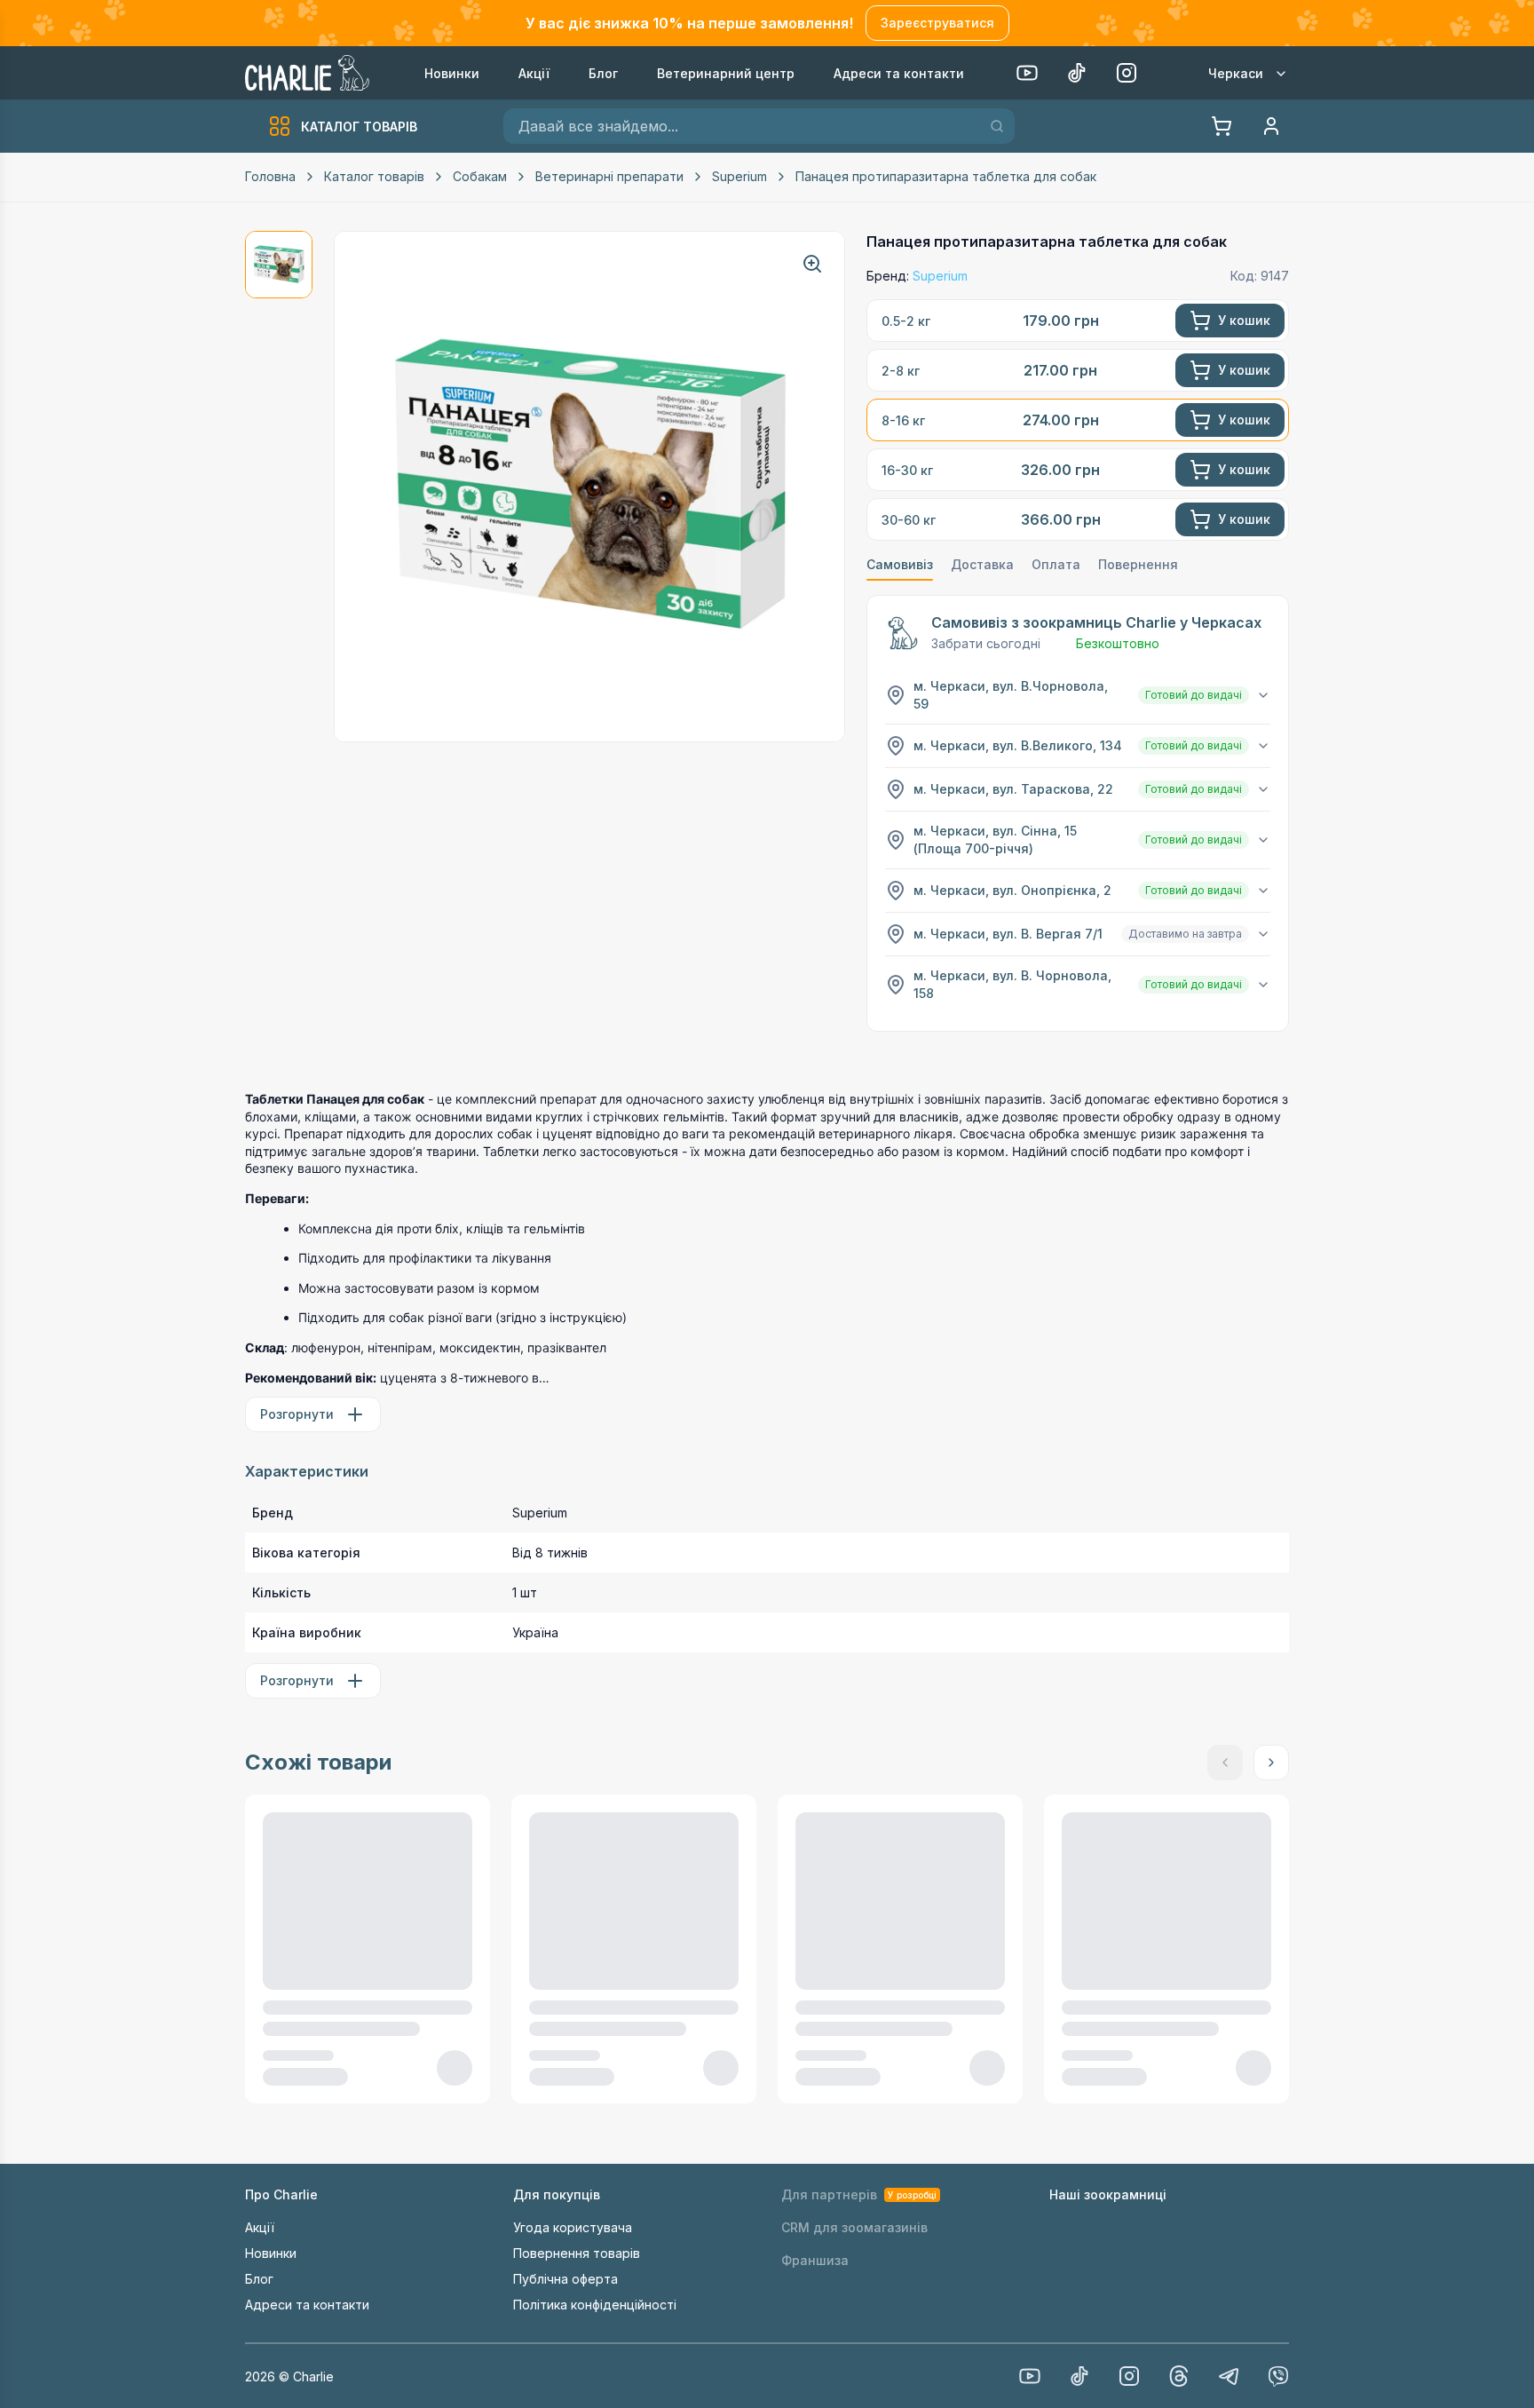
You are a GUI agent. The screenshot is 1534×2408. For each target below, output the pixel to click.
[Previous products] (1225, 1762)
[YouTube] (1027, 73)
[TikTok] (1077, 73)
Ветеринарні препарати (609, 176)
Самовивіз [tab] (900, 564)
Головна (270, 176)
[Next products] (1271, 1762)
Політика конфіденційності (595, 2305)
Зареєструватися (937, 23)
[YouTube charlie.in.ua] (1030, 2376)
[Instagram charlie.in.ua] (1129, 2376)
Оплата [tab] (1056, 564)
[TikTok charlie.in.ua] (1079, 2376)
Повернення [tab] (1138, 564)
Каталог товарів (374, 176)
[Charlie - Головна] (308, 73)
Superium (739, 176)
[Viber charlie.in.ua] (1278, 2376)
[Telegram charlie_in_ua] (1229, 2376)
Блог (259, 2279)
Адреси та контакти (307, 2305)
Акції (260, 2227)
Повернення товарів (577, 2253)
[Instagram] (1127, 73)
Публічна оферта (565, 2279)
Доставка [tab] (982, 564)
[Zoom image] (812, 264)
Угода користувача (573, 2227)
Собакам (480, 176)
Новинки (271, 2253)
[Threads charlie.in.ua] (1179, 2376)
